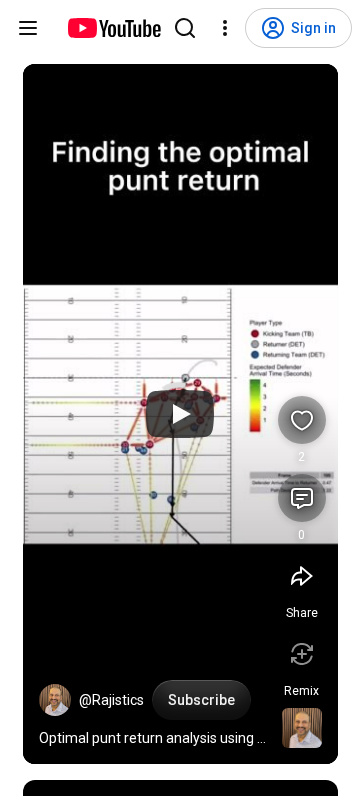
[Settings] (225, 28)
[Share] (302, 576)
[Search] (185, 28)
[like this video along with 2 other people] (302, 420)
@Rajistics (111, 700)
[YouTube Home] (113, 28)
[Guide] (28, 28)
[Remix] (302, 654)
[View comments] (302, 498)
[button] (55, 700)
